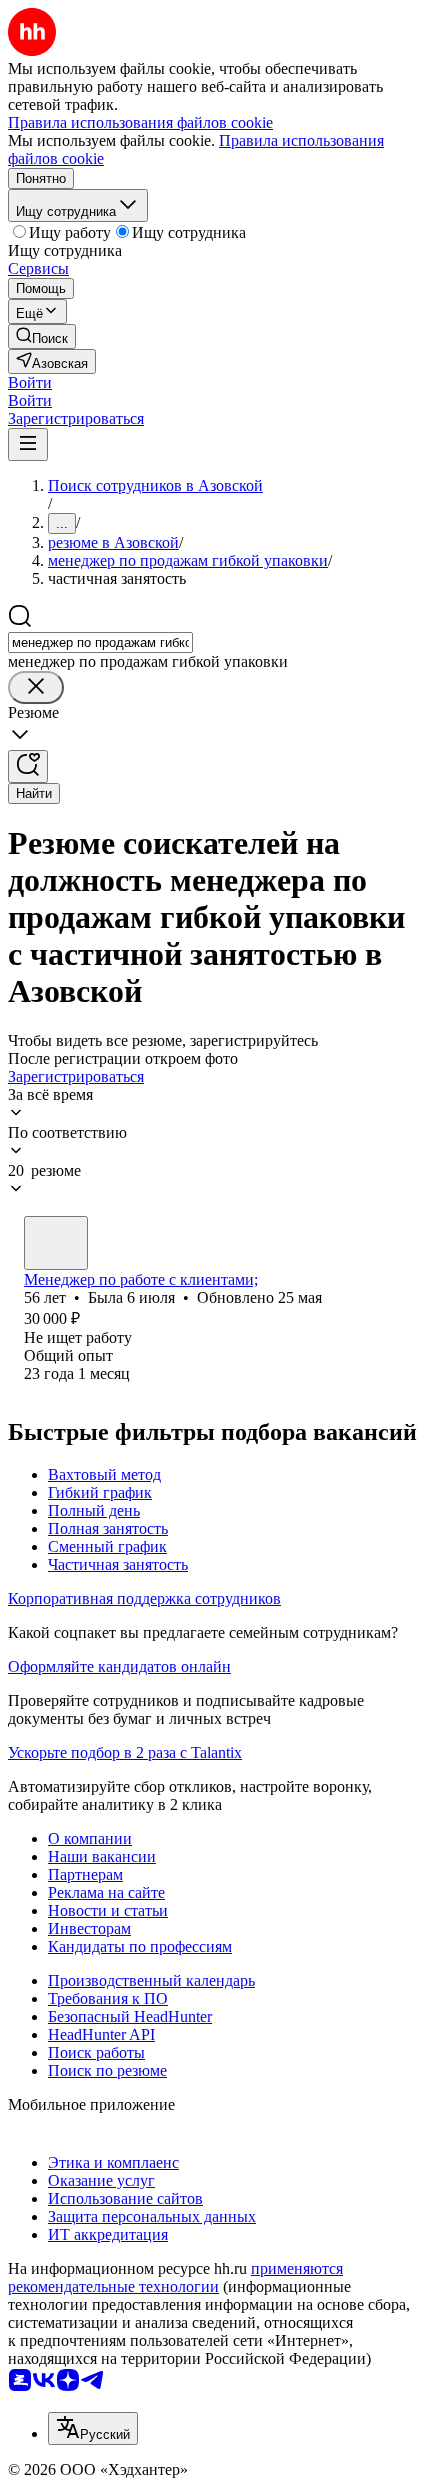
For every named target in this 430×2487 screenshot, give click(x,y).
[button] (30, 382)
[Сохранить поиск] (28, 766)
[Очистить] (36, 687)
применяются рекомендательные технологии (175, 2277)
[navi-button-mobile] (28, 444)
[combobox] (100, 642)
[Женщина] (56, 1243)
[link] (42, 336)
